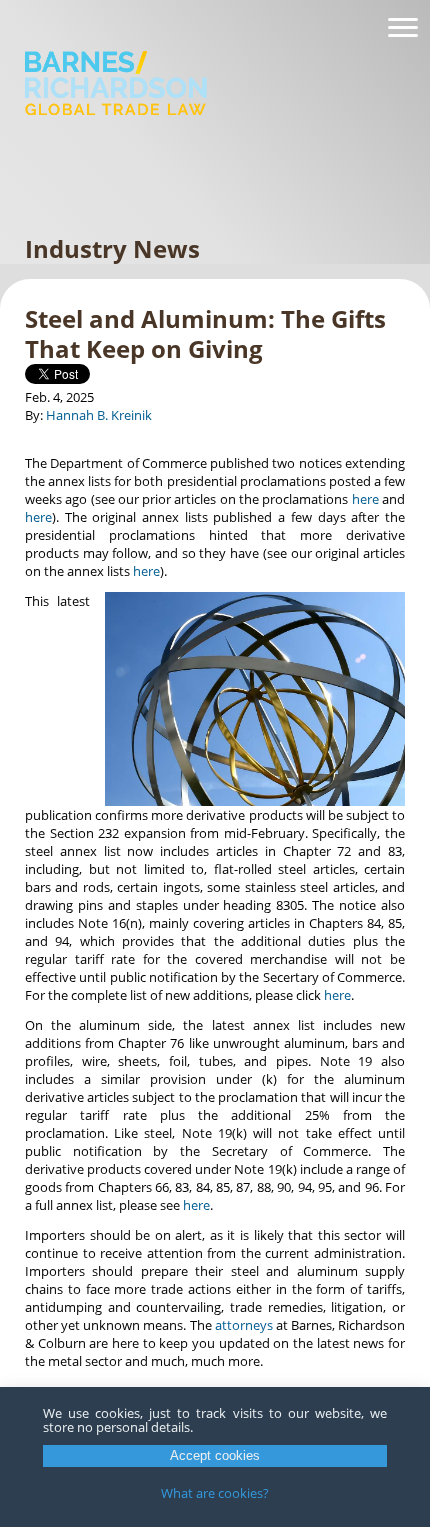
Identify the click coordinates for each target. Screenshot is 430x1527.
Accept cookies (215, 1455)
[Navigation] (403, 28)
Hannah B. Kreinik (99, 415)
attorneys (244, 1325)
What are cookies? (215, 1493)
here (365, 499)
